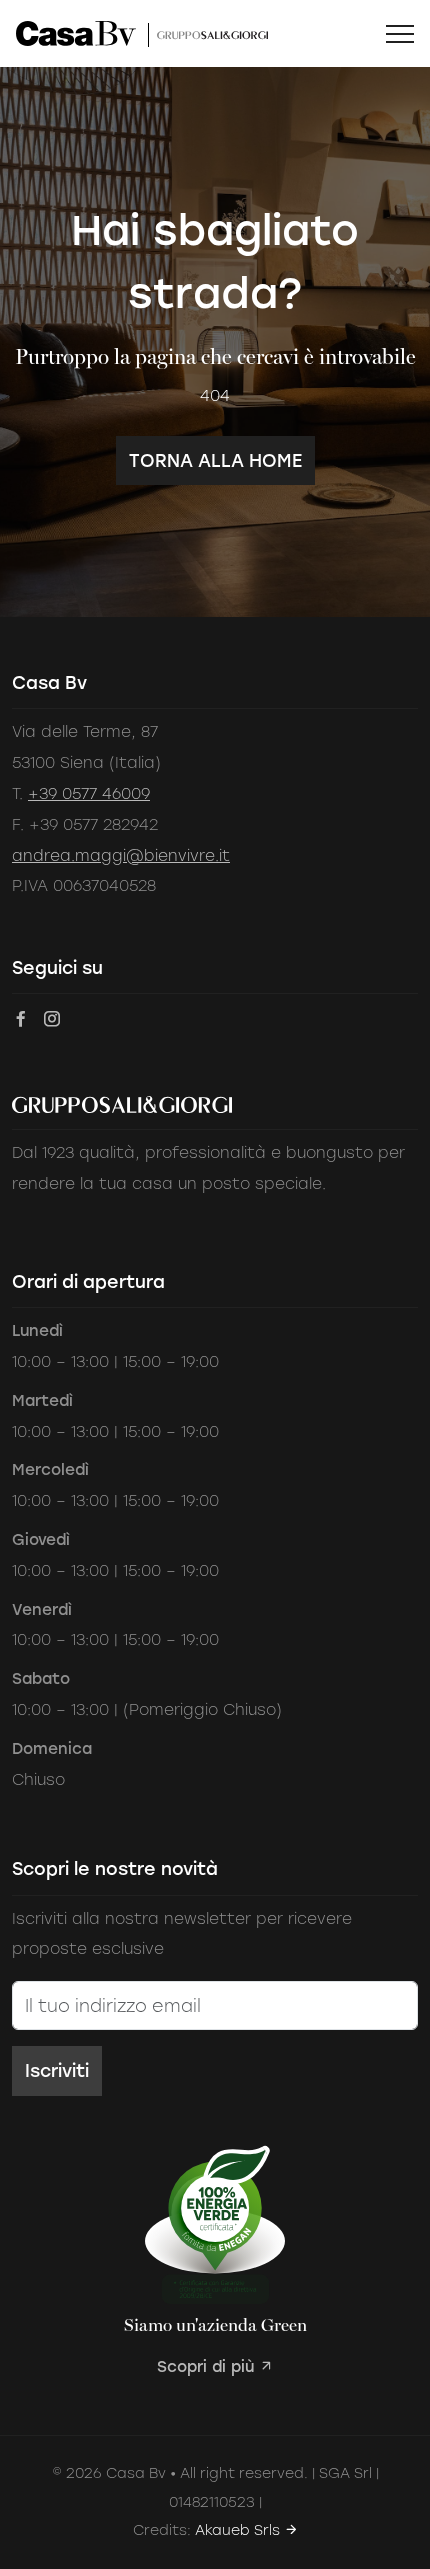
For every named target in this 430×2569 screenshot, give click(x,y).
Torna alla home (215, 460)
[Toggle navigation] (400, 34)
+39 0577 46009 (89, 793)
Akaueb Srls (239, 2530)
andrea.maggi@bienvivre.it (121, 855)
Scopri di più (208, 2366)
